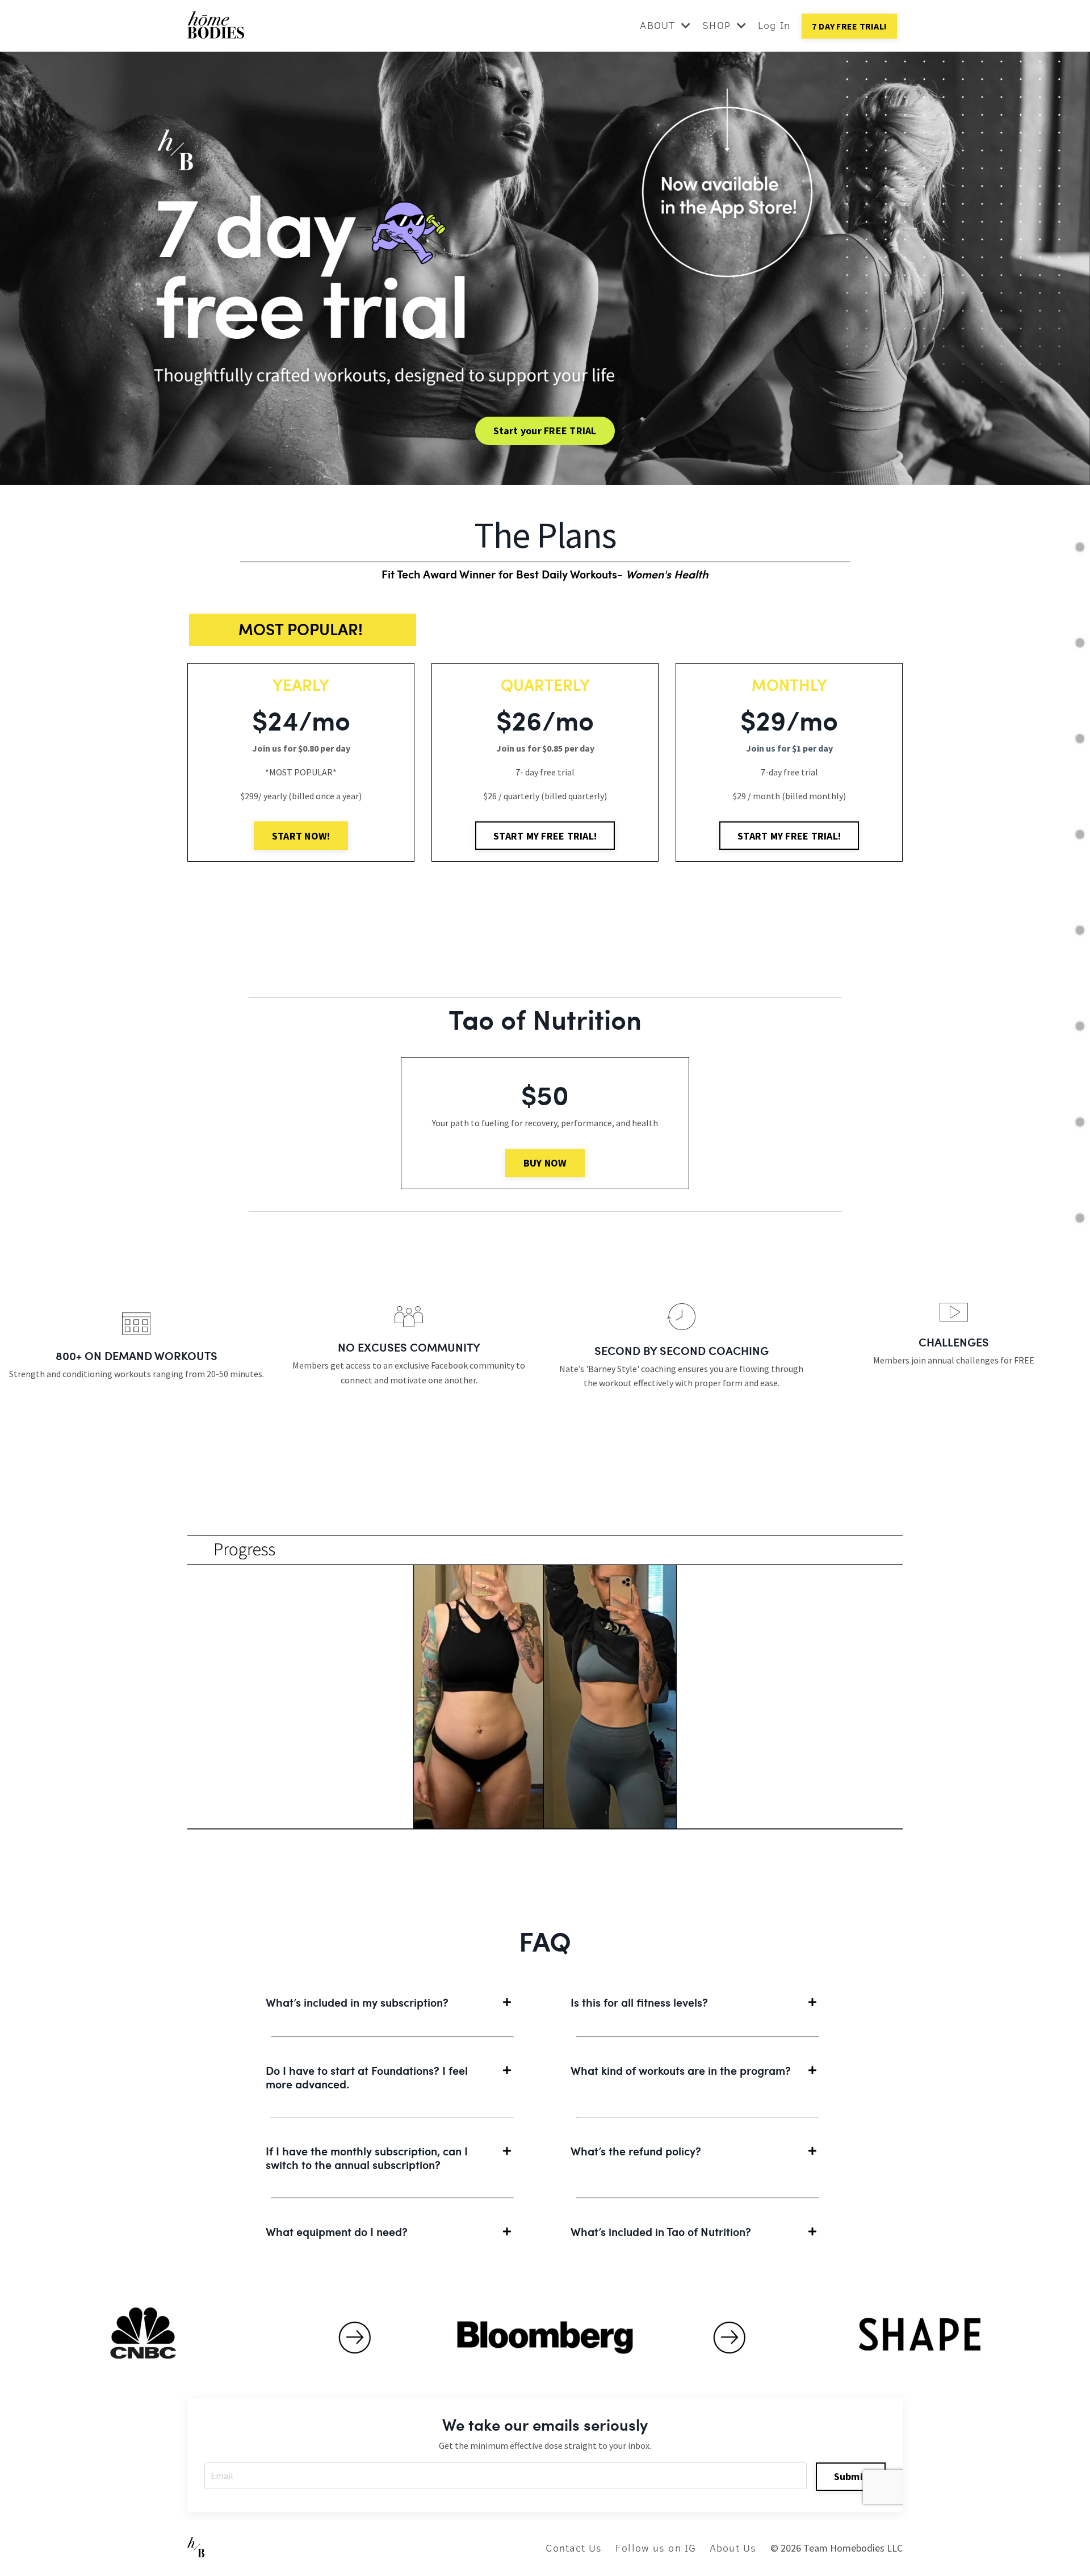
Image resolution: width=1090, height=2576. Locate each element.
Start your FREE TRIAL (545, 431)
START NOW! (301, 836)
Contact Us (574, 2548)
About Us (733, 2548)
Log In (774, 25)
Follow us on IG (656, 2548)
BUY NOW (545, 1163)
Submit (851, 2476)
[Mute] (888, 1867)
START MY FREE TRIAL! (545, 836)
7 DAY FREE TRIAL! (849, 26)
